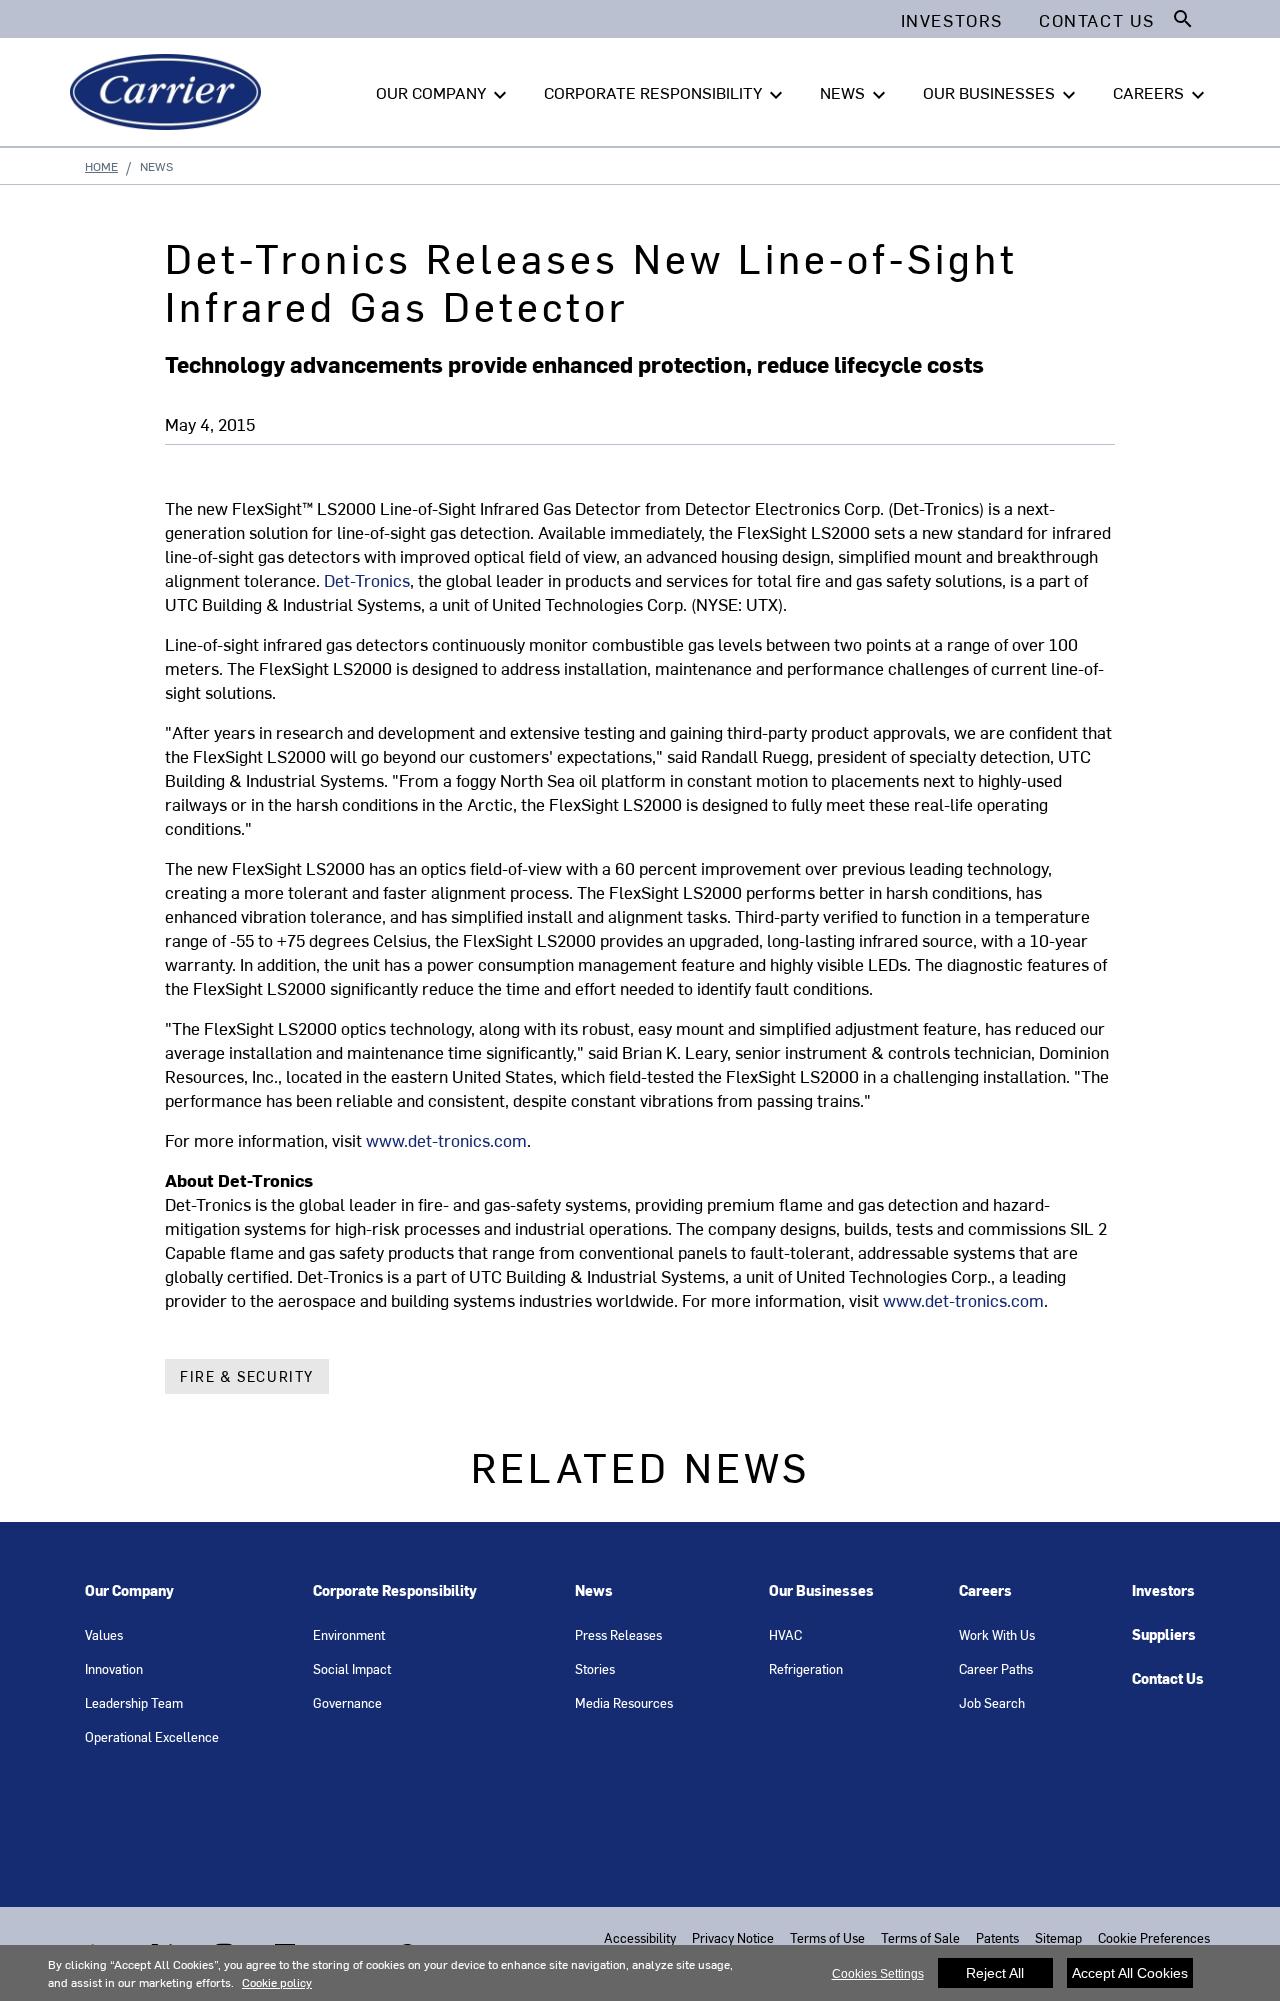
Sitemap (1058, 1937)
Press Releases (618, 1634)
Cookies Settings (878, 1974)
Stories (595, 1668)
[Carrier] (169, 92)
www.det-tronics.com (446, 1140)
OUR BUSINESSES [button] (1002, 94)
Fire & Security (247, 1376)
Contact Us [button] (1097, 20)
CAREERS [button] (1161, 94)
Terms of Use (827, 1937)
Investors (1163, 1590)
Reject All (995, 1973)
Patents (997, 1937)
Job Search (992, 1702)
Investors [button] (952, 20)
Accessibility (640, 1937)
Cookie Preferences (1154, 1937)
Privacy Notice (733, 1937)
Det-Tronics (367, 580)
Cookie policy (277, 1982)
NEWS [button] (855, 94)
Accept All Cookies (1130, 1973)
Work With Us (997, 1634)
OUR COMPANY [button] (444, 94)
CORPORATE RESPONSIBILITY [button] (666, 94)
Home (101, 166)
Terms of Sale (920, 1937)
